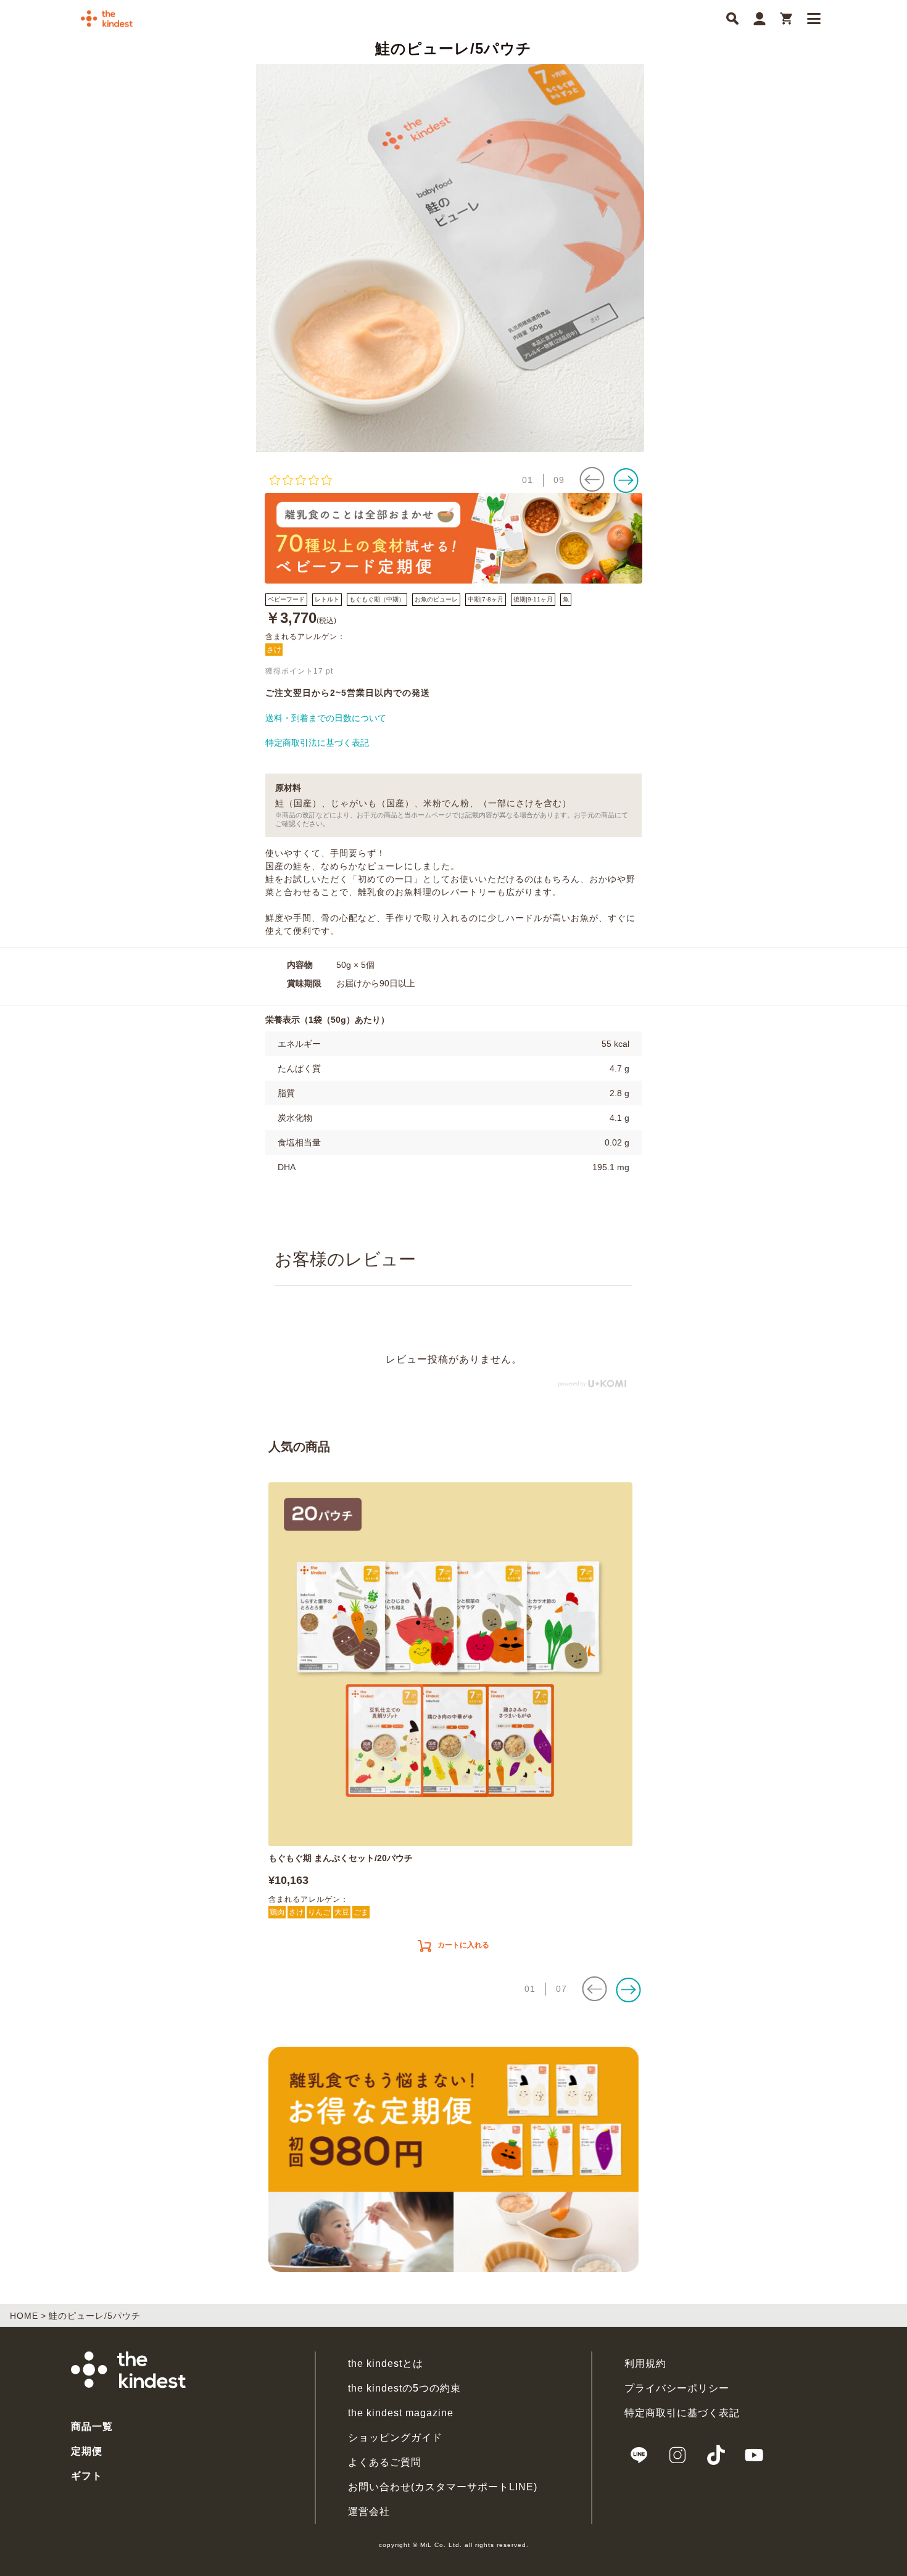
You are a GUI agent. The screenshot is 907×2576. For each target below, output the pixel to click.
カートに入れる (463, 1945)
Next (660, 258)
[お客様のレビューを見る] (390, 480)
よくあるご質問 (385, 2462)
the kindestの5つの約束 (404, 2388)
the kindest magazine (401, 2413)
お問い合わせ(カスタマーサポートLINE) (443, 2487)
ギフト (87, 2476)
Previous (247, 258)
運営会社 (369, 2512)
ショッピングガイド (395, 2438)
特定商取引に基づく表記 (682, 2413)
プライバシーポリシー (677, 2388)
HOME (24, 2316)
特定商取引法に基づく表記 (317, 743)
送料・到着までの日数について (326, 718)
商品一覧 (92, 2426)
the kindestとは (386, 2363)
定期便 (87, 2451)
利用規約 (645, 2363)
